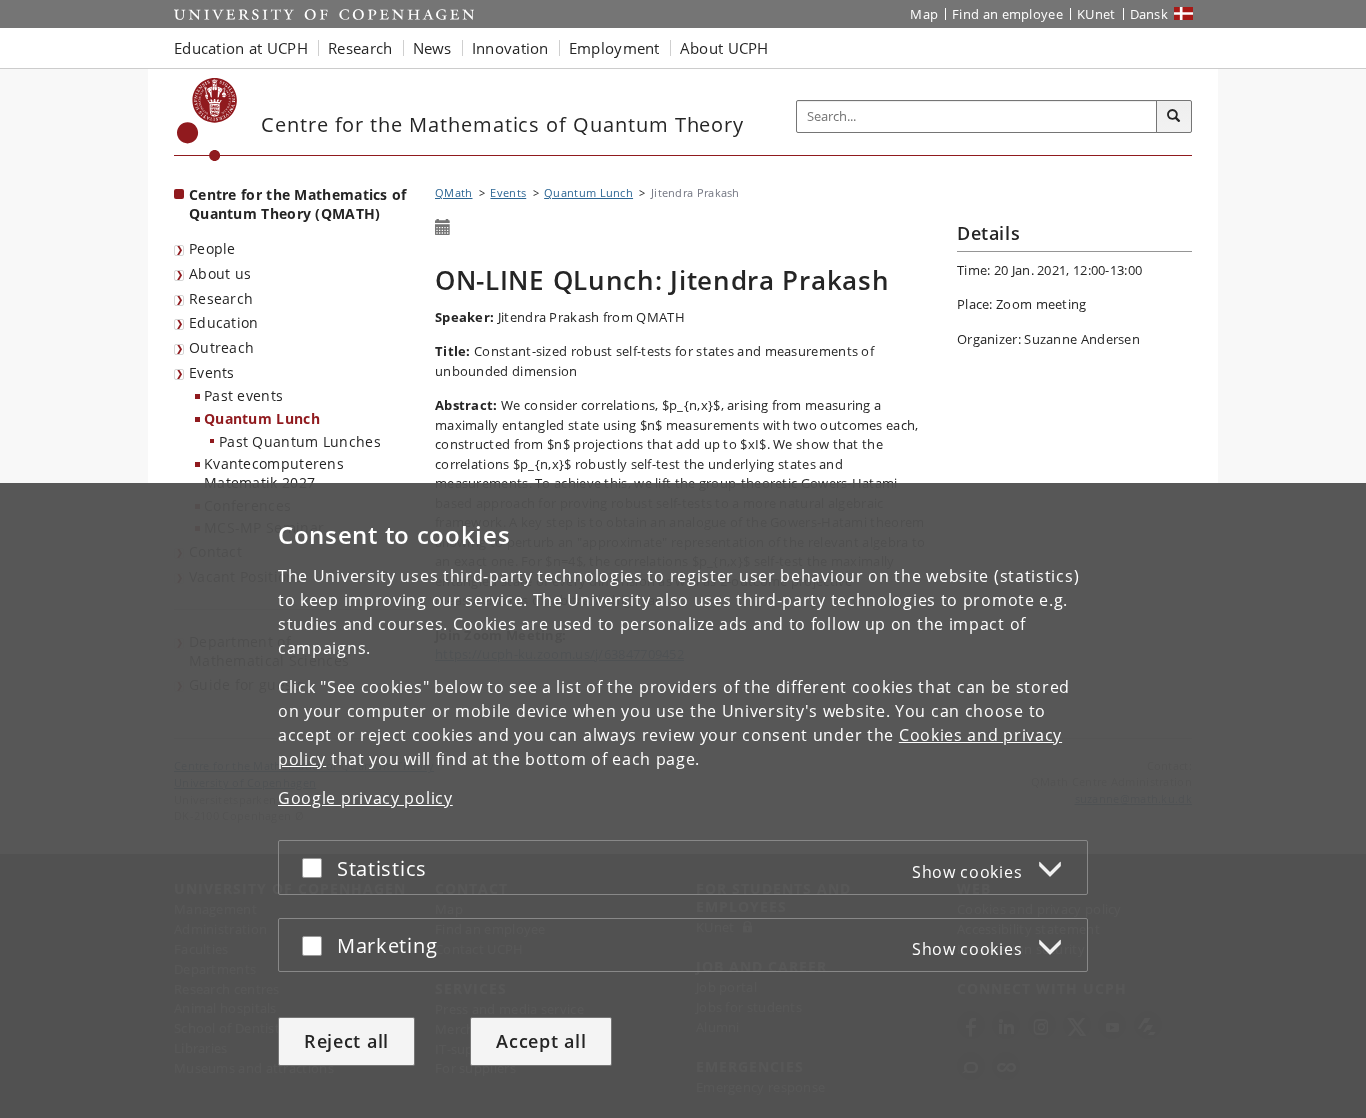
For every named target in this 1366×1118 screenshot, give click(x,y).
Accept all (541, 1041)
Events (212, 372)
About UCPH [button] (724, 48)
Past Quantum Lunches (300, 441)
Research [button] (360, 48)
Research (221, 298)
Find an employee (1007, 14)
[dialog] (683, 800)
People (212, 248)
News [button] (432, 48)
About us (220, 273)
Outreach (221, 347)
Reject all (346, 1041)
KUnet (1096, 14)
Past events (243, 395)
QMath (454, 192)
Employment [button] (614, 48)
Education (224, 322)
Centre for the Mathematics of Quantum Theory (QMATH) (298, 204)
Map (924, 14)
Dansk (1149, 14)
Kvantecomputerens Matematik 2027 (274, 473)
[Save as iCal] (443, 228)
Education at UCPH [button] (241, 48)
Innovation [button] (510, 48)
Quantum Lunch (262, 418)
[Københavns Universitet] (207, 119)
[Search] (1174, 117)
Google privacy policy (365, 798)
